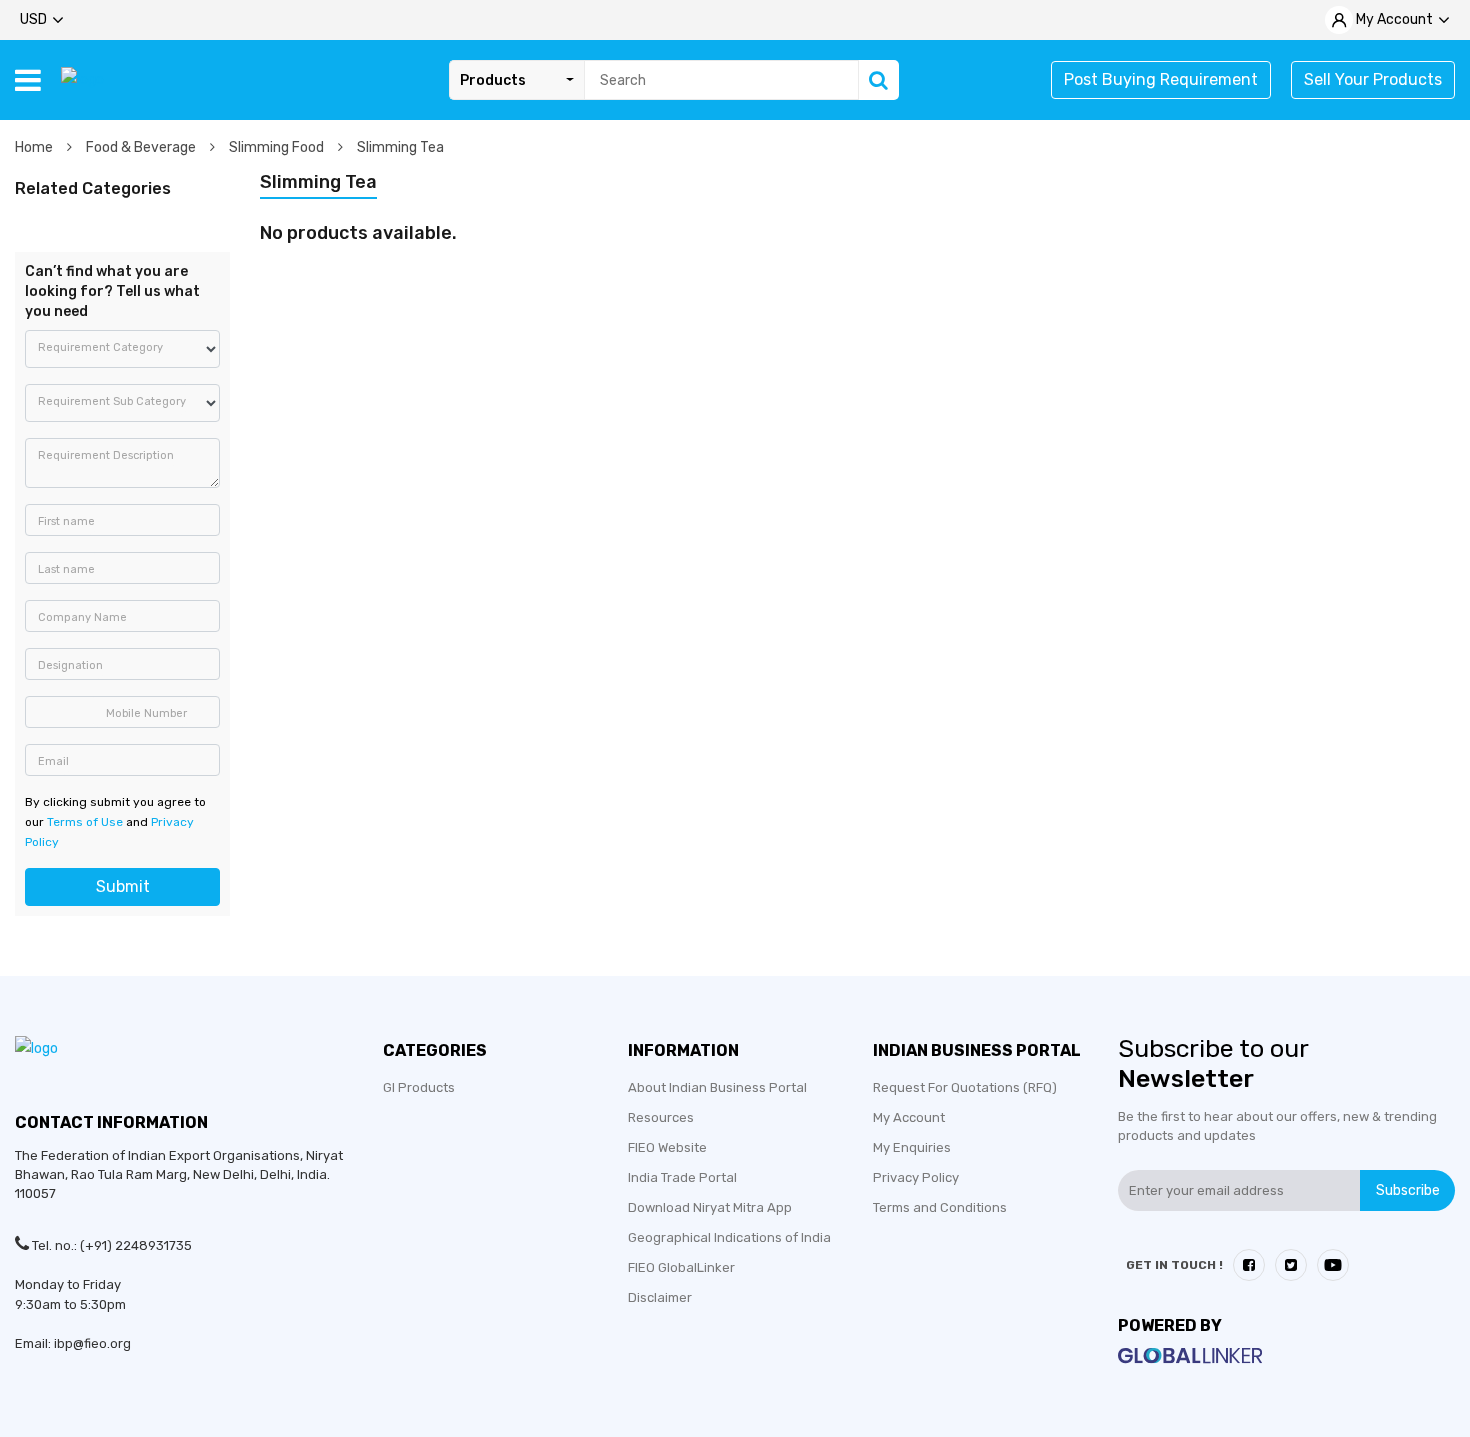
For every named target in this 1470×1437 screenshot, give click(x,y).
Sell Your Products (1373, 79)
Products (493, 80)
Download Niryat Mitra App (710, 1207)
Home (35, 147)
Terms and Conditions (940, 1207)
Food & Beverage (142, 147)
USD (33, 19)
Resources (661, 1117)
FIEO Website (667, 1147)
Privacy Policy (916, 1177)
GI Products (419, 1087)
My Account (909, 1117)
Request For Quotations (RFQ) (965, 1087)
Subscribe (1408, 1190)
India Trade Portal (682, 1177)
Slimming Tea (400, 147)
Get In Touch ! (1174, 1265)
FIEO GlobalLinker (681, 1267)
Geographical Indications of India (729, 1237)
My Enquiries (912, 1147)
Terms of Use (85, 822)
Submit (123, 886)
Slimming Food (278, 147)
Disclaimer (660, 1297)
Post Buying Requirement (1161, 79)
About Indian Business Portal (717, 1087)
